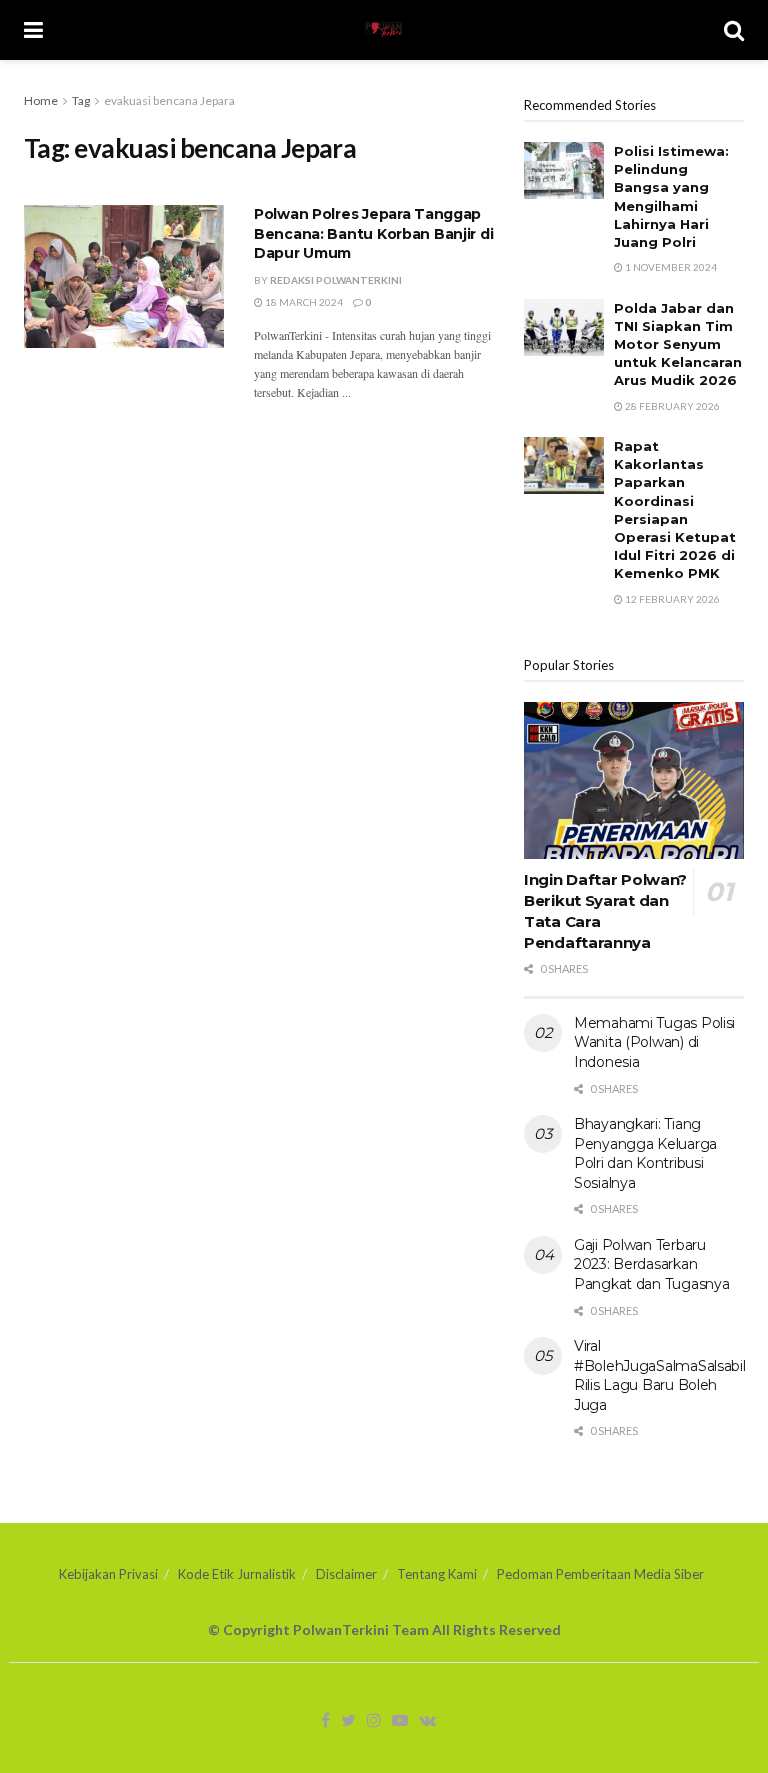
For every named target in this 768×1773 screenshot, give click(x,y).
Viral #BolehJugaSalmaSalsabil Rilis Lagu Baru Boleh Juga (660, 1375)
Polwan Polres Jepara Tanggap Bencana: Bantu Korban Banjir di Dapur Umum (373, 233)
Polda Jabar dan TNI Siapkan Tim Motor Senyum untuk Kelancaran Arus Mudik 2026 (678, 344)
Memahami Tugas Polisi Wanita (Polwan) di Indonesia (654, 1042)
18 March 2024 (303, 302)
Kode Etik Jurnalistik (237, 1574)
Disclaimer (346, 1574)
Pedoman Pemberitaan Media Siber (600, 1574)
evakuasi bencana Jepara (169, 100)
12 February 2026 (671, 599)
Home (41, 100)
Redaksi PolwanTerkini (336, 280)
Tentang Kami (437, 1574)
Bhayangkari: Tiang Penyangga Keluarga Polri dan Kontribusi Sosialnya (645, 1153)
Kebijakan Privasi (108, 1574)
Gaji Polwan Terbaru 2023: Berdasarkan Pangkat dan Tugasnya (651, 1264)
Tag (81, 100)
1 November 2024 (670, 267)
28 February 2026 (671, 406)
